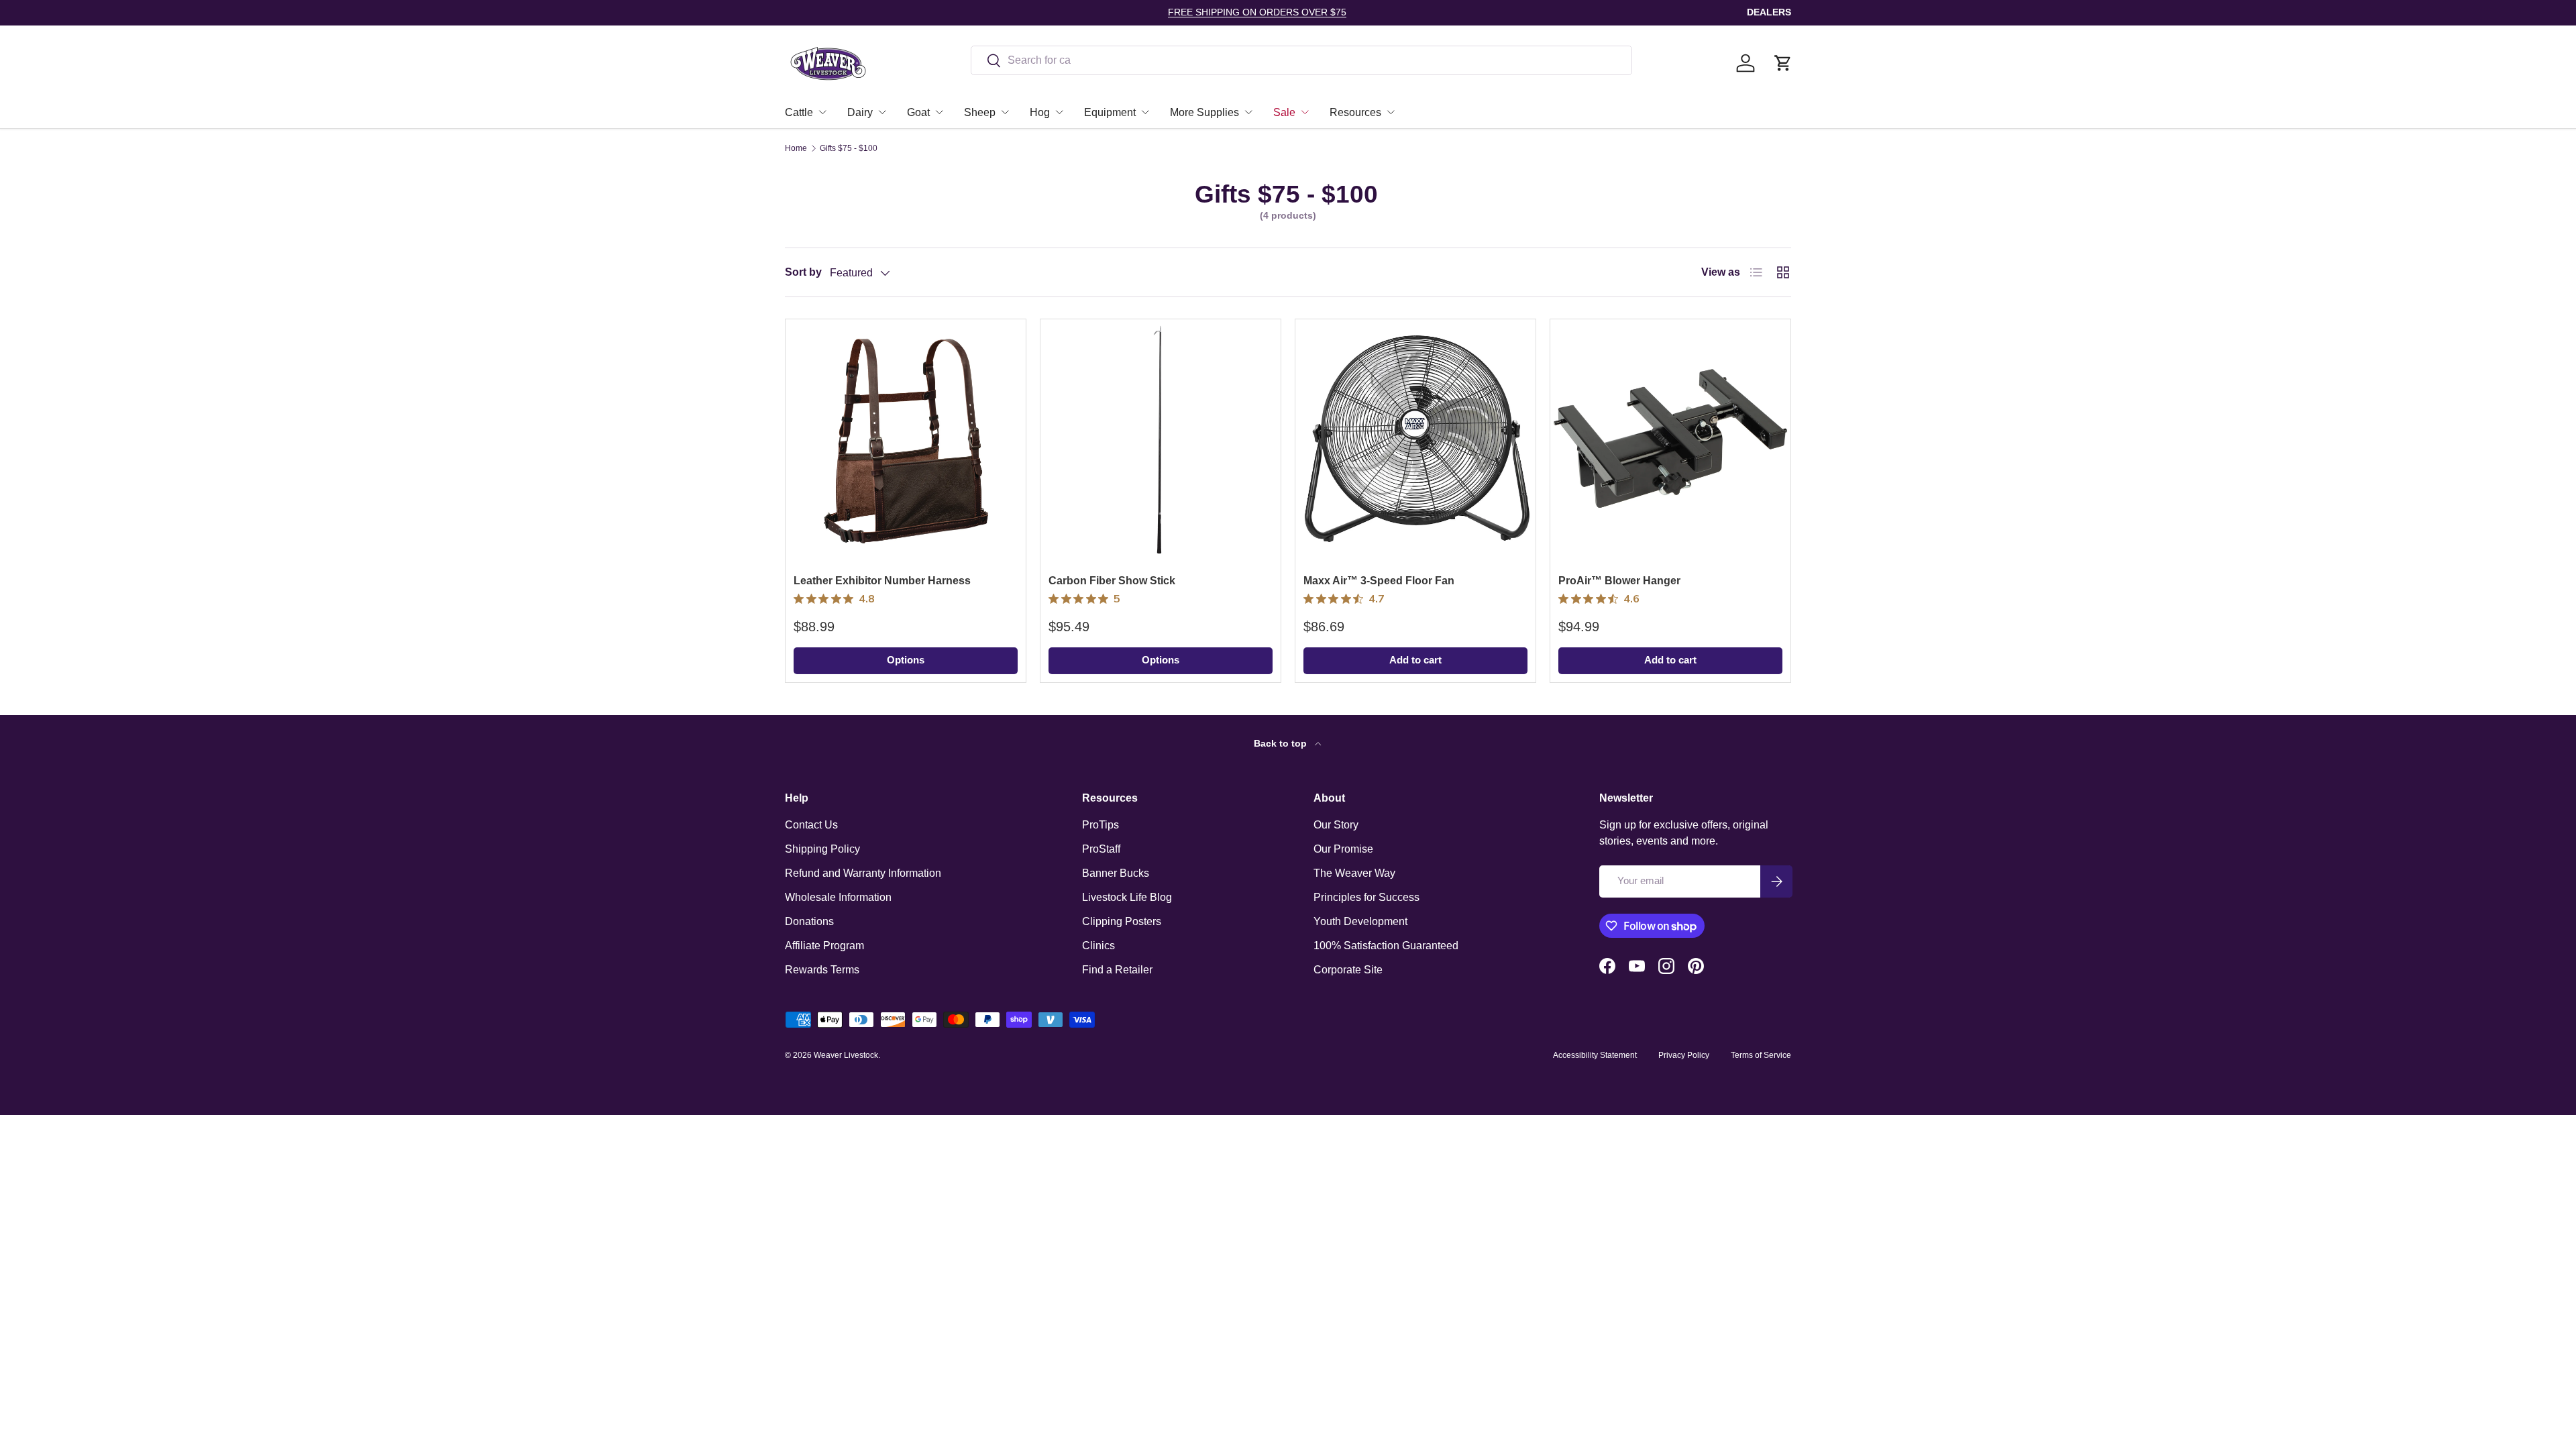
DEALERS (1769, 12)
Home (796, 148)
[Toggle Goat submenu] (939, 112)
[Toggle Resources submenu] (1391, 112)
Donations (809, 921)
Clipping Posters (1122, 921)
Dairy (860, 112)
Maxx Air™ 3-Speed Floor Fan (1379, 581)
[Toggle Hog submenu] (1059, 112)
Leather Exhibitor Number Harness (882, 581)
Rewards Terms (822, 970)
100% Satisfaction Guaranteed (1386, 946)
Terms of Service (1761, 1055)
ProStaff (1101, 849)
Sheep (980, 112)
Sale (1284, 112)
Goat (918, 112)
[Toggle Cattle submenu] (822, 112)
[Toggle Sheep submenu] (1005, 112)
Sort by (803, 272)
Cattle (799, 112)
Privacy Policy (1684, 1055)
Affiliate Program (824, 946)
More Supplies (1204, 112)
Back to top (1282, 743)
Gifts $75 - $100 (849, 148)
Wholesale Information (838, 897)
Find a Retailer (1117, 970)
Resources (1355, 112)
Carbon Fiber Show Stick (1112, 581)
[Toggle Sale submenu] (1305, 112)
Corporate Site (1348, 970)
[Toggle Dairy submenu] (882, 112)
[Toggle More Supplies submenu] (1248, 112)
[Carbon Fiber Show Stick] (1161, 439)
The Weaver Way (1354, 873)
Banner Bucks (1116, 873)
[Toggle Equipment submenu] (1145, 112)
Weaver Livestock (846, 1055)
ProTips (1101, 825)
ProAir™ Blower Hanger (1619, 581)
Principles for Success (1366, 897)
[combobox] (1302, 60)
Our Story (1336, 825)
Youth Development (1360, 921)
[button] (1783, 63)
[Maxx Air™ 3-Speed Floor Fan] (1415, 439)
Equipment (1110, 112)
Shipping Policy (822, 849)
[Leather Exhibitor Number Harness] (906, 439)
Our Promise (1343, 849)
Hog (1040, 112)
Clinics (1098, 946)
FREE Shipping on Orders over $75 (1257, 12)
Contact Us (811, 825)
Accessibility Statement (1595, 1055)
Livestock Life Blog (1127, 897)
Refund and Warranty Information (863, 873)
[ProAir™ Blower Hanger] (1670, 439)
